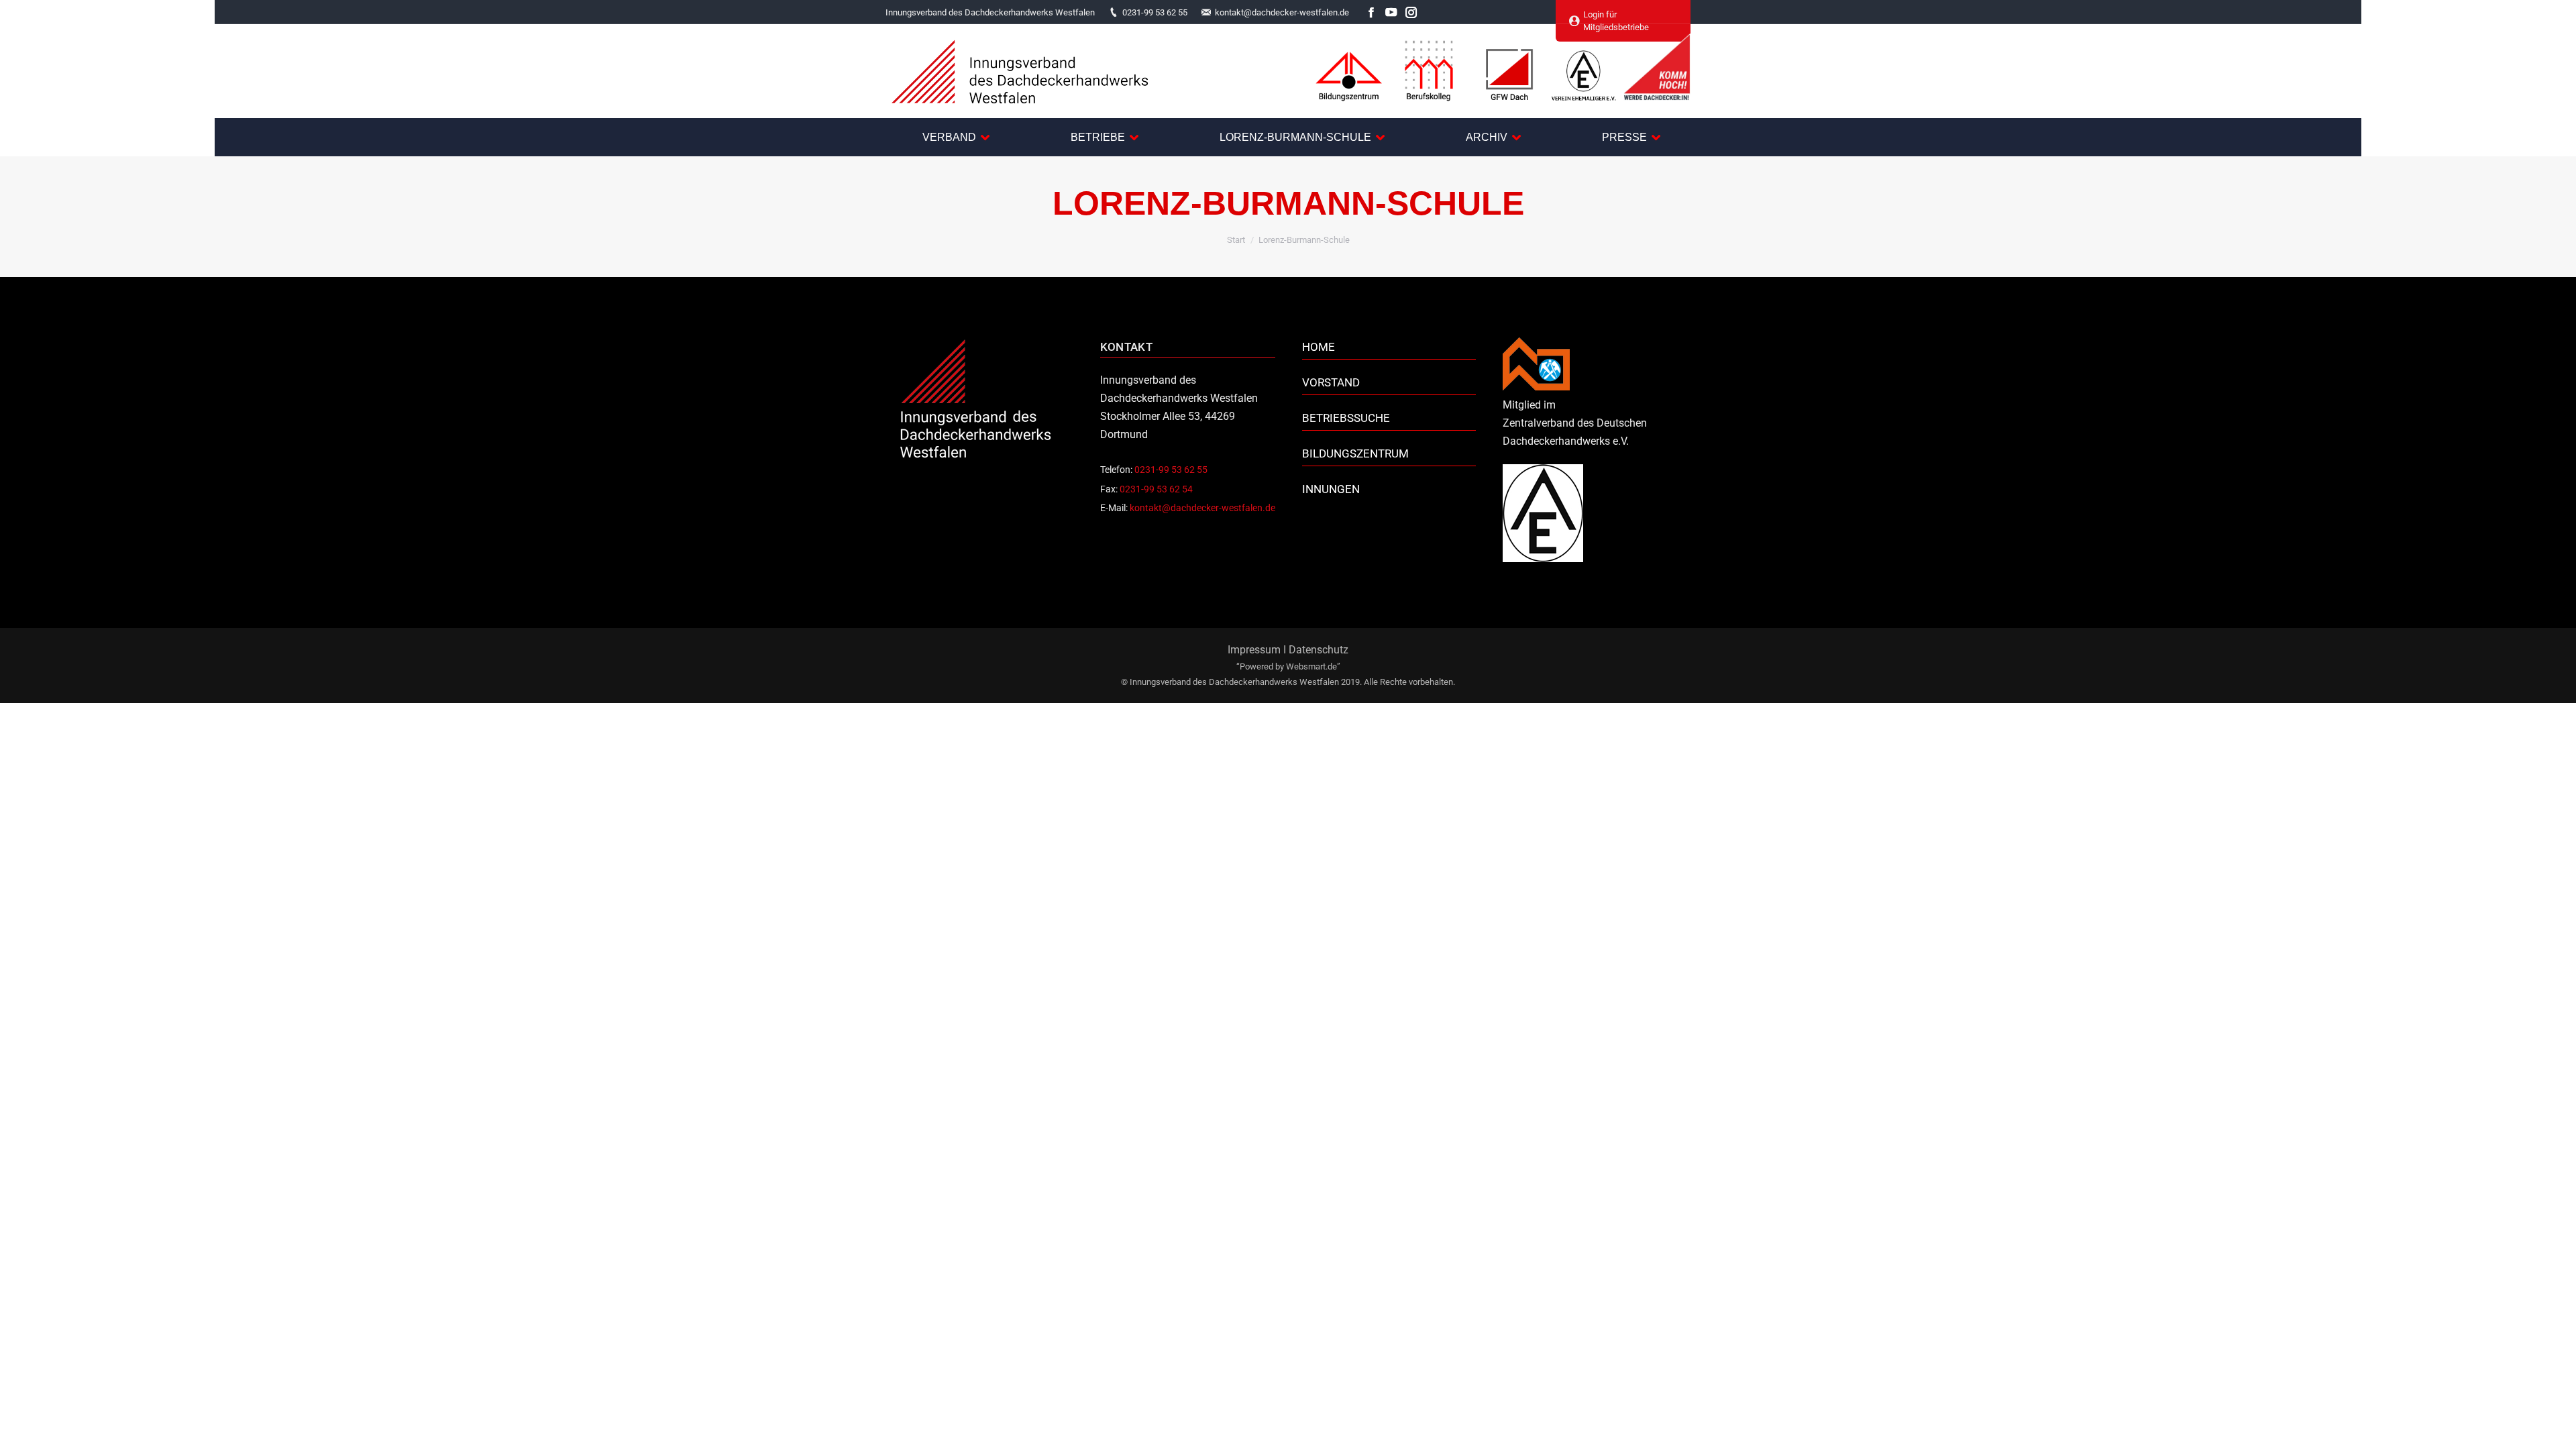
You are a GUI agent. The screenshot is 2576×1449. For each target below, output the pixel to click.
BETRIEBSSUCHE (1346, 418)
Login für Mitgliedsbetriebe (1616, 21)
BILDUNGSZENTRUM (1355, 453)
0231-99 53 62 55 (1155, 12)
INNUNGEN (1331, 489)
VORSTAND (1331, 382)
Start (1236, 240)
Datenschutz (1319, 650)
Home (1319, 347)
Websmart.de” (1313, 666)
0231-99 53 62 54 (1156, 489)
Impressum (1254, 650)
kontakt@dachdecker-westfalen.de (1282, 12)
